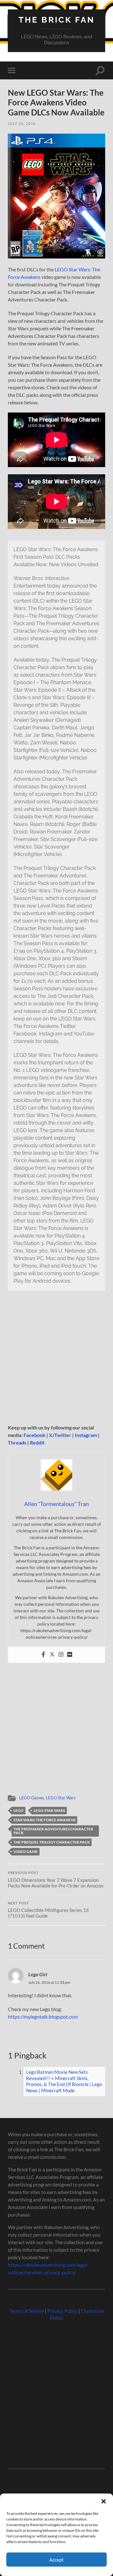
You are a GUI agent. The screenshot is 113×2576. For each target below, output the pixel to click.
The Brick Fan (57, 20)
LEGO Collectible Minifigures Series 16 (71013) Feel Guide (48, 1910)
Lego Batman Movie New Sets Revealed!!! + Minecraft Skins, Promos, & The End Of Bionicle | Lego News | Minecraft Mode (64, 2081)
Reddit (37, 1442)
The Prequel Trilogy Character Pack (52, 1842)
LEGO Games (32, 1798)
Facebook (35, 1435)
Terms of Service (27, 2311)
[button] (104, 2501)
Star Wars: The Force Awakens (44, 1820)
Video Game (26, 1852)
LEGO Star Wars (61, 1798)
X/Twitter (60, 1435)
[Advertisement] (56, 1359)
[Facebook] (43, 1655)
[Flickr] (70, 1655)
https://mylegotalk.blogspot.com (43, 2017)
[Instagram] (61, 1655)
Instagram (86, 1435)
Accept (56, 2560)
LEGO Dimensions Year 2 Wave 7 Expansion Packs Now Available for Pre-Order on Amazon (56, 1880)
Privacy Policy (62, 2311)
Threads (17, 1442)
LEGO (19, 1810)
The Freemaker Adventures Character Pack (53, 1831)
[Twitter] (52, 1655)
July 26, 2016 (22, 123)
